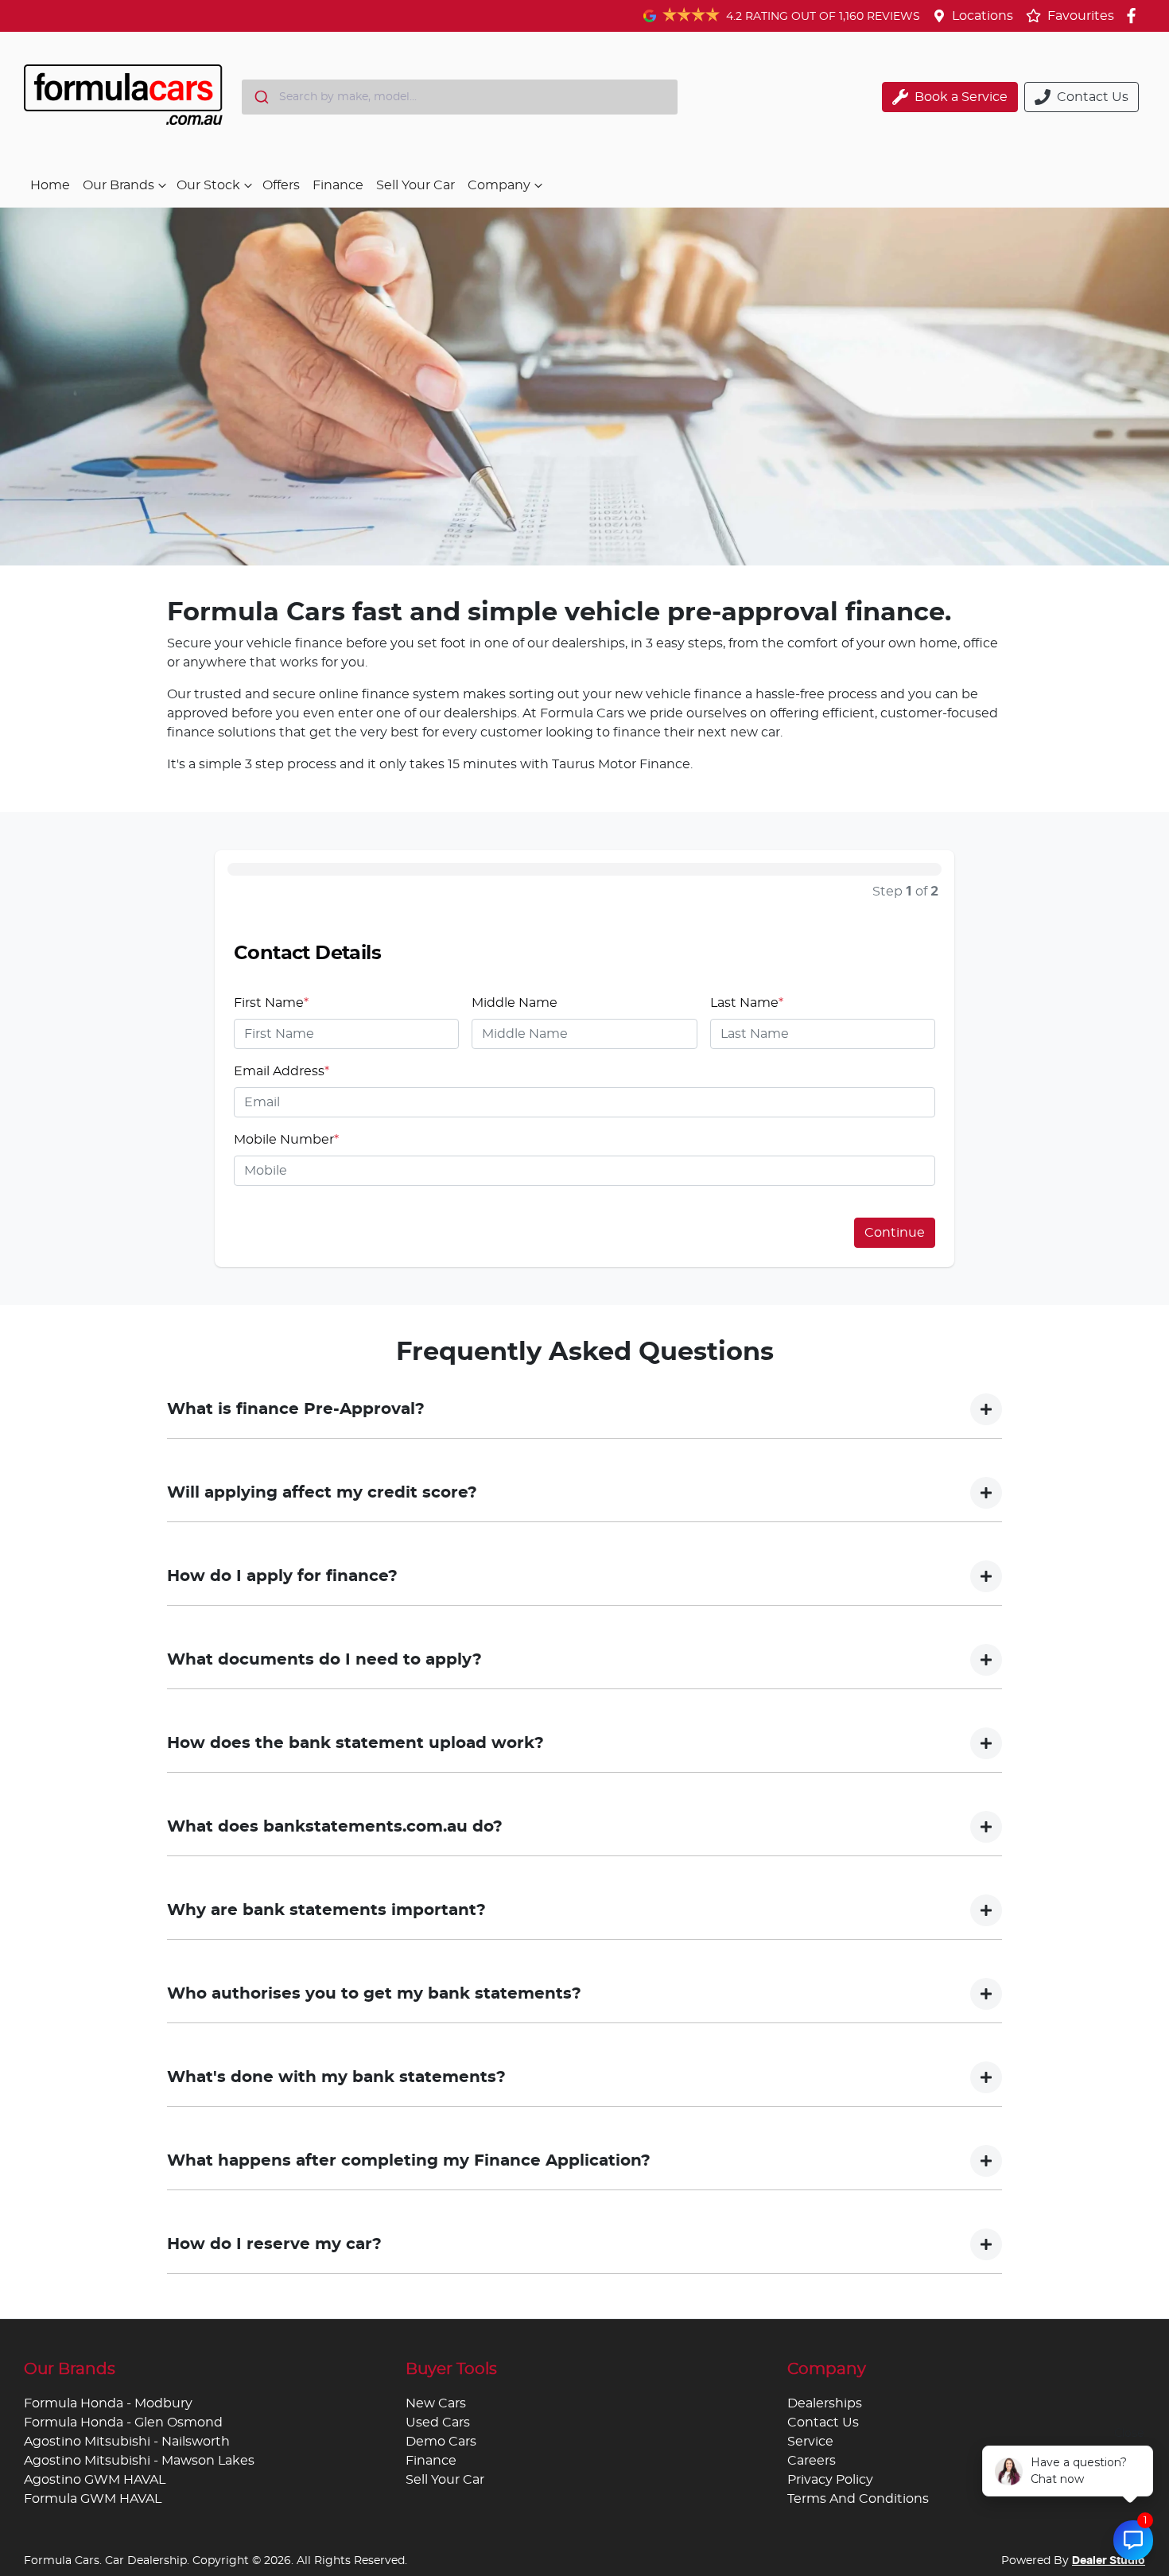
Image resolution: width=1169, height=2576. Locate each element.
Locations (983, 16)
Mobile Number (286, 1140)
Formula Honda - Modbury (108, 2403)
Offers (281, 185)
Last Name (747, 1003)
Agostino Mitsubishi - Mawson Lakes (139, 2461)
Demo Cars (441, 2442)
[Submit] (260, 97)
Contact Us (823, 2423)
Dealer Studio (1109, 2561)
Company (499, 185)
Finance (338, 185)
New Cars (436, 2403)
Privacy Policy (830, 2480)
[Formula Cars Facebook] (1134, 16)
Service (810, 2442)
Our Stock (208, 185)
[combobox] (460, 97)
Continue (895, 1233)
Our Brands (118, 185)
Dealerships (825, 2403)
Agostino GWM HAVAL (95, 2480)
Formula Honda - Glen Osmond (123, 2423)
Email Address (282, 1071)
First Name (271, 1003)
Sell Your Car (416, 185)
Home (50, 185)
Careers (812, 2461)
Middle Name (515, 1003)
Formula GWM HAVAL (93, 2499)
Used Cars (438, 2423)
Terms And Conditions (858, 2499)
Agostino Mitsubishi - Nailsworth (127, 2442)
